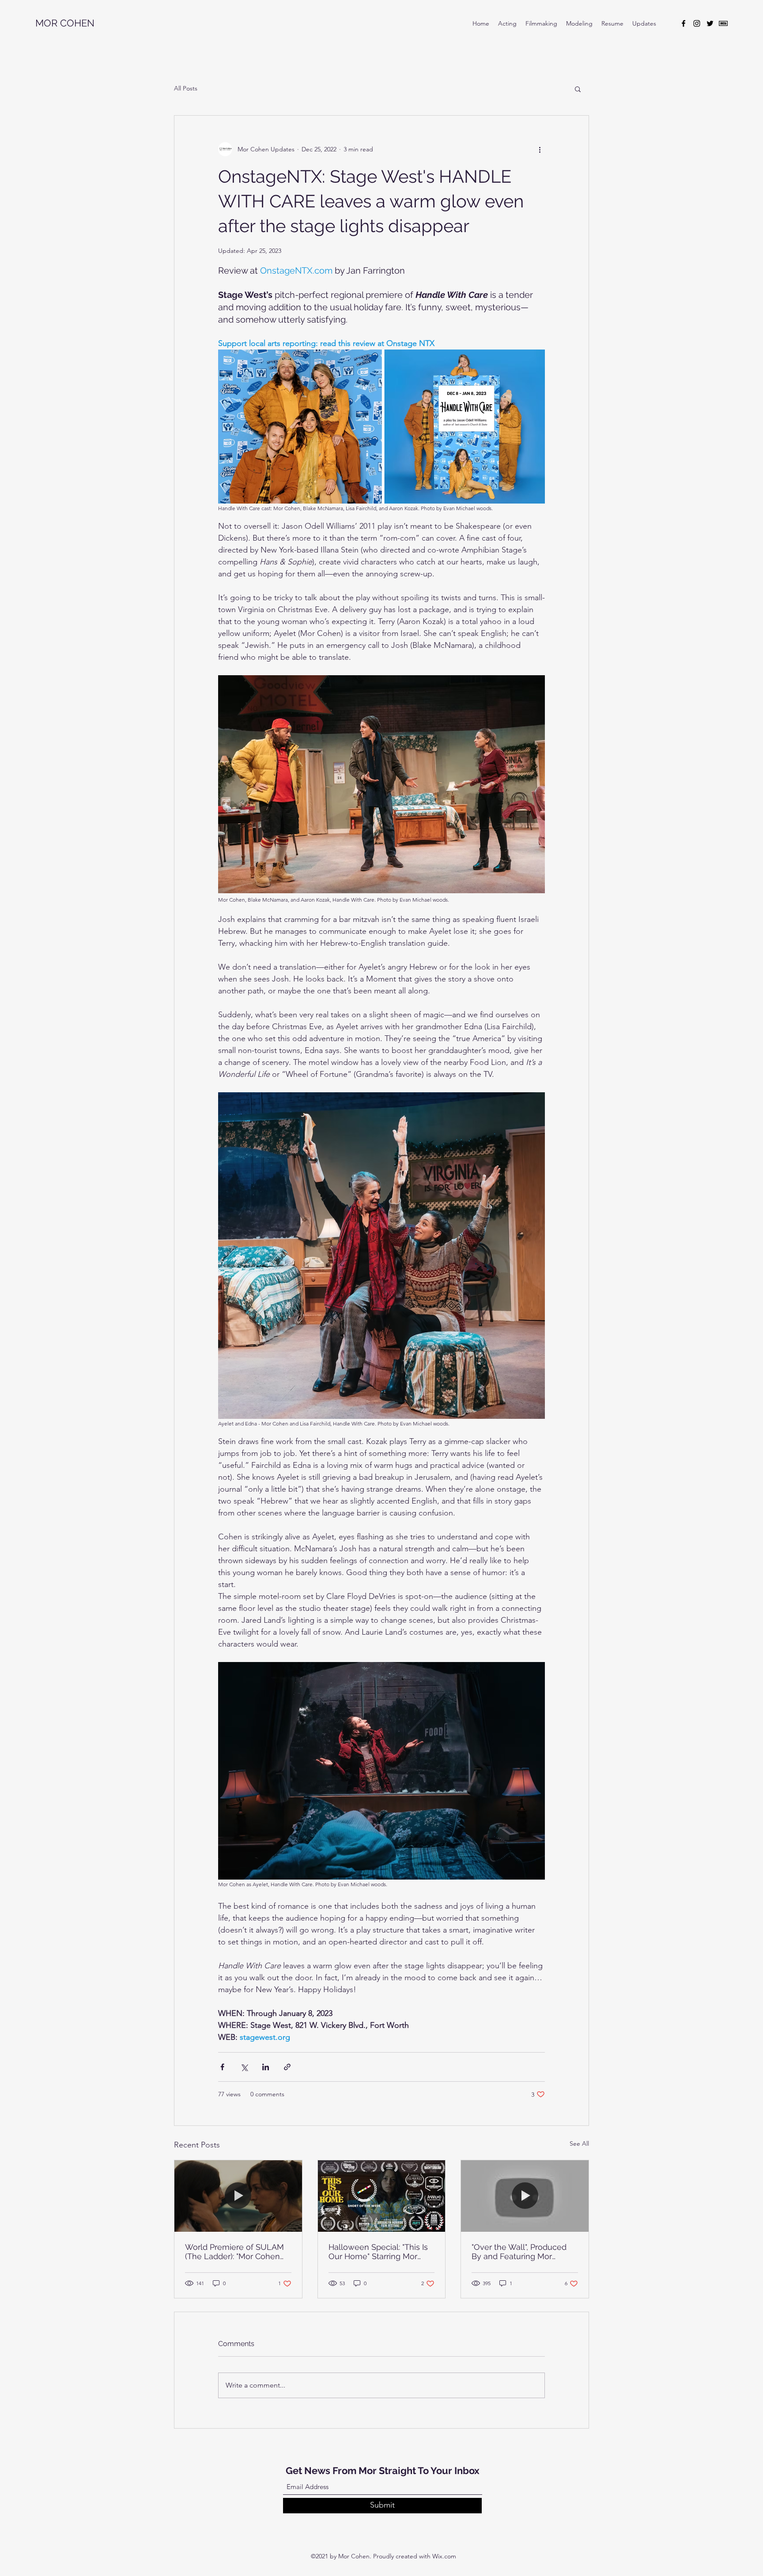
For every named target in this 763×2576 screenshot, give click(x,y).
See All (579, 2144)
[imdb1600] (723, 23)
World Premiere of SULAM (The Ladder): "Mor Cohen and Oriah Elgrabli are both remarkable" (235, 2252)
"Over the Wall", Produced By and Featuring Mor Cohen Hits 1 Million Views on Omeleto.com (521, 2252)
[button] (578, 89)
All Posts (186, 88)
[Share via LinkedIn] (266, 2067)
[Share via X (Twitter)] (244, 2067)
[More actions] (540, 149)
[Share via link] (287, 2067)
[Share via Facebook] (222, 2067)
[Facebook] (684, 23)
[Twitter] (710, 23)
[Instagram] (697, 23)
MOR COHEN (65, 23)
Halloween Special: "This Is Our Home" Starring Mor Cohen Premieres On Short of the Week (379, 2252)
